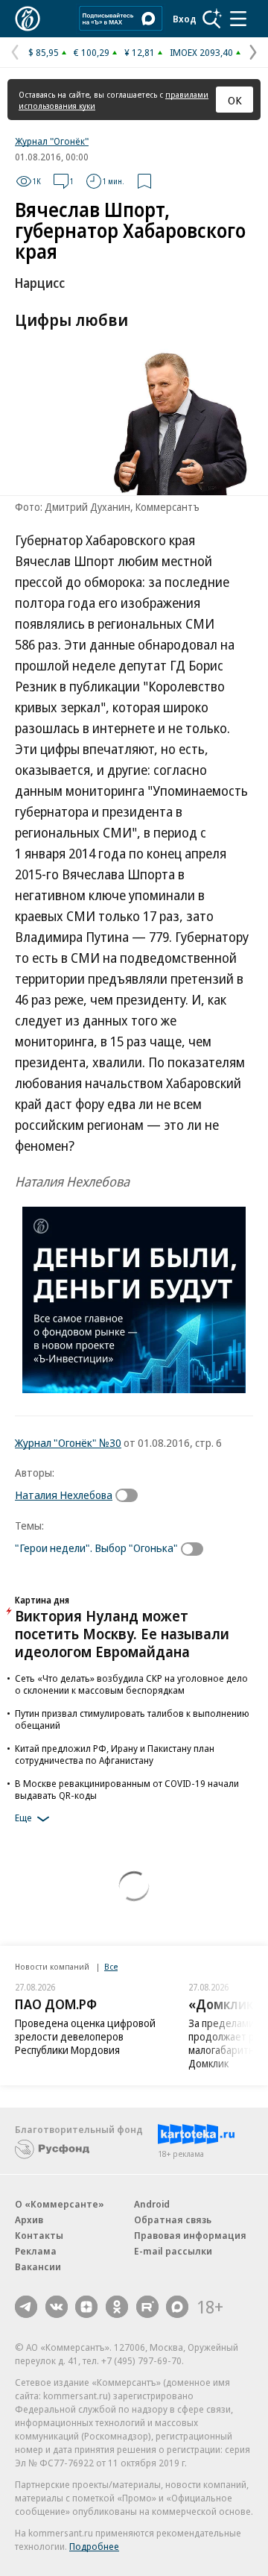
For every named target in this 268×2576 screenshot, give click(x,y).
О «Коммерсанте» (60, 2204)
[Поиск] (212, 19)
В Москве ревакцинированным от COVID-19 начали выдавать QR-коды (127, 1789)
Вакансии (38, 2266)
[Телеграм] (26, 2307)
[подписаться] (130, 1495)
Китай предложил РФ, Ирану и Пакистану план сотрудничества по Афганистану (115, 1754)
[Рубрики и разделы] (238, 19)
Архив (29, 2220)
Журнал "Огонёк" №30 (68, 1442)
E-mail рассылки (173, 2251)
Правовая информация (190, 2235)
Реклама (36, 2251)
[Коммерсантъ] (28, 19)
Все (111, 1966)
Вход (185, 19)
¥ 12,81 (140, 52)
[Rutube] (147, 2307)
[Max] (177, 2307)
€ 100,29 (92, 52)
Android (152, 2204)
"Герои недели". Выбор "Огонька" (96, 1548)
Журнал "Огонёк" (52, 141)
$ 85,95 (44, 52)
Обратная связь (173, 2220)
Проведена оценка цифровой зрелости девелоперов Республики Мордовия (85, 2036)
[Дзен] (86, 2307)
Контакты (39, 2235)
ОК (235, 100)
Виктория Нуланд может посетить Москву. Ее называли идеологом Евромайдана (122, 1634)
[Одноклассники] (117, 2307)
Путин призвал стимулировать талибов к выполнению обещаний (132, 1719)
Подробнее (94, 2546)
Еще (23, 1818)
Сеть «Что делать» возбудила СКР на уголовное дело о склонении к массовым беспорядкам (131, 1684)
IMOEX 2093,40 (201, 52)
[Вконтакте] (57, 2307)
